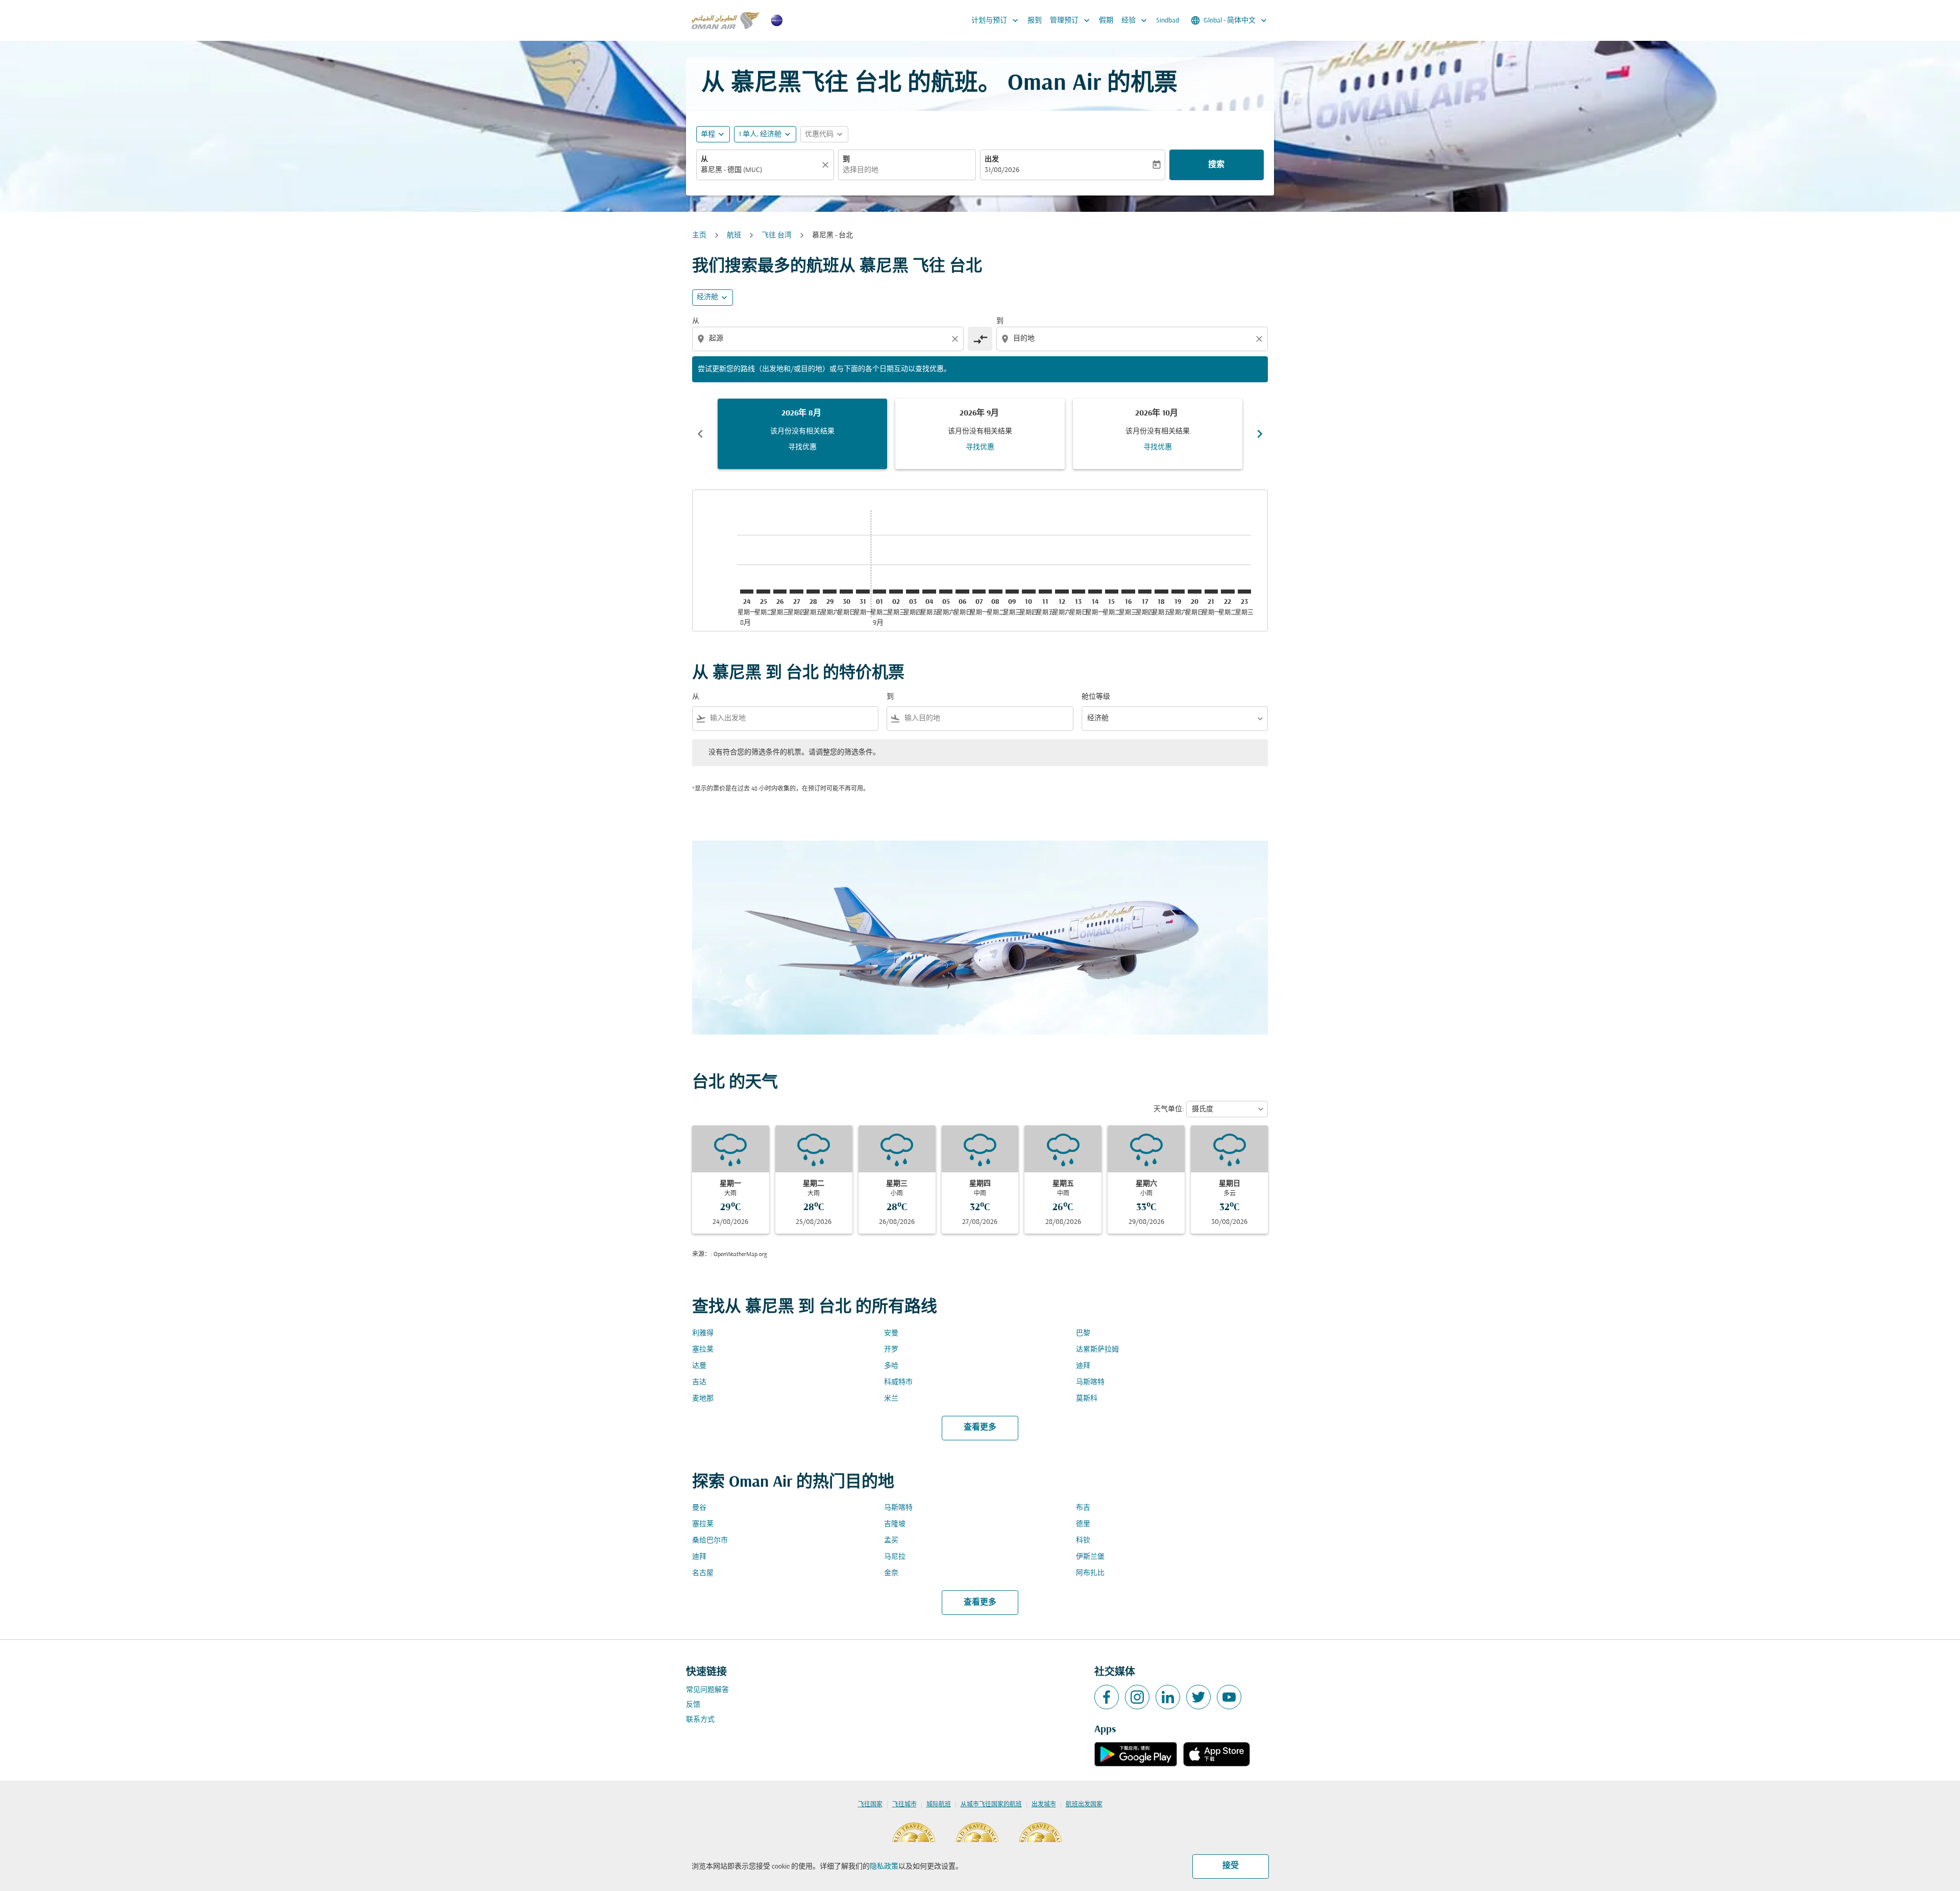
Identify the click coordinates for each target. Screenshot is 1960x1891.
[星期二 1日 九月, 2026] (879, 592)
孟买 (891, 1541)
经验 (1135, 20)
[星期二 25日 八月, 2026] (763, 592)
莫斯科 (1087, 1399)
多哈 (891, 1366)
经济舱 (707, 297)
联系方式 (700, 1720)
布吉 (1083, 1508)
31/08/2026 (1002, 170)
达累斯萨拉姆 (1097, 1350)
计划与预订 (996, 20)
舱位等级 (1096, 697)
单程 (708, 134)
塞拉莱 (703, 1350)
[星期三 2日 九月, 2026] (896, 592)
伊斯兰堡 (1090, 1557)
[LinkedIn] (1168, 1697)
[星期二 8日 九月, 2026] (995, 592)
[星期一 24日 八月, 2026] (747, 592)
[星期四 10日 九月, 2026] (1028, 592)
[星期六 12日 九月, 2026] (1062, 592)
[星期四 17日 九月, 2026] (1145, 592)
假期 (1106, 21)
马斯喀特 (1090, 1382)
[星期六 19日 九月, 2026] (1178, 592)
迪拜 (1083, 1366)
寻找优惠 (802, 447)
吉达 (699, 1382)
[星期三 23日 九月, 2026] (1244, 592)
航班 (734, 236)
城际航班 (939, 1805)
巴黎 (1083, 1333)
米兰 (891, 1399)
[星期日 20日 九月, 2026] (1194, 592)
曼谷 (699, 1508)
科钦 (1083, 1541)
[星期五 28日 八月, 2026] (813, 592)
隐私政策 (884, 1867)
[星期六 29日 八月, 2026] (829, 592)
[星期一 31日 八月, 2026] (863, 592)
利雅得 (703, 1333)
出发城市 (1044, 1805)
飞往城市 (904, 1805)
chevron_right (1260, 434)
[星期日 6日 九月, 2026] (962, 592)
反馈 (693, 1705)
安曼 (891, 1333)
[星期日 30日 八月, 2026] (846, 592)
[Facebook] (1107, 1697)
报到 (1035, 21)
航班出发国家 (1084, 1805)
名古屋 (703, 1573)
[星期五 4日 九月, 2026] (929, 592)
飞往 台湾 (777, 236)
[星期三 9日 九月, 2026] (1012, 592)
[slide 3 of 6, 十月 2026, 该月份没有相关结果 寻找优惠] (1158, 434)
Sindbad (1168, 21)
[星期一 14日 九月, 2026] (1095, 592)
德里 (1083, 1524)
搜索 (1216, 165)
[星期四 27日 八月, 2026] (796, 592)
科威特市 (898, 1382)
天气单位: (1169, 1109)
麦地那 (703, 1399)
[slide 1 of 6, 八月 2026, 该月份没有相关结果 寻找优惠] (802, 434)
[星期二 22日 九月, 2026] (1228, 592)
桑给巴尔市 (710, 1541)
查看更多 (980, 1428)
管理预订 (1071, 20)
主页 (699, 236)
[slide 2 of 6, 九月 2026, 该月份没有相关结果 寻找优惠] (980, 434)
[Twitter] (1198, 1697)
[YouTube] (1229, 1697)
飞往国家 (870, 1805)
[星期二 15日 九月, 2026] (1112, 592)
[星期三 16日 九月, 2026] (1128, 592)
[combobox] (760, 170)
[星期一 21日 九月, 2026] (1211, 592)
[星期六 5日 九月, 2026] (946, 592)
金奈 (891, 1573)
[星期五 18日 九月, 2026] (1161, 592)
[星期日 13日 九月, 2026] (1079, 592)
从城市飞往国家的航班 (991, 1805)
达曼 (699, 1366)
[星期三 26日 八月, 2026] (780, 592)
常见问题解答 (707, 1690)
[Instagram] (1137, 1697)
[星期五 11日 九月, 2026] (1045, 592)
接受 (1231, 1866)
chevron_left (700, 434)
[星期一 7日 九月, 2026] (979, 592)
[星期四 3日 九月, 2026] (913, 592)
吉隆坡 (895, 1524)
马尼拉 (895, 1557)
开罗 (891, 1350)
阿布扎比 (1090, 1573)
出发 (992, 159)
